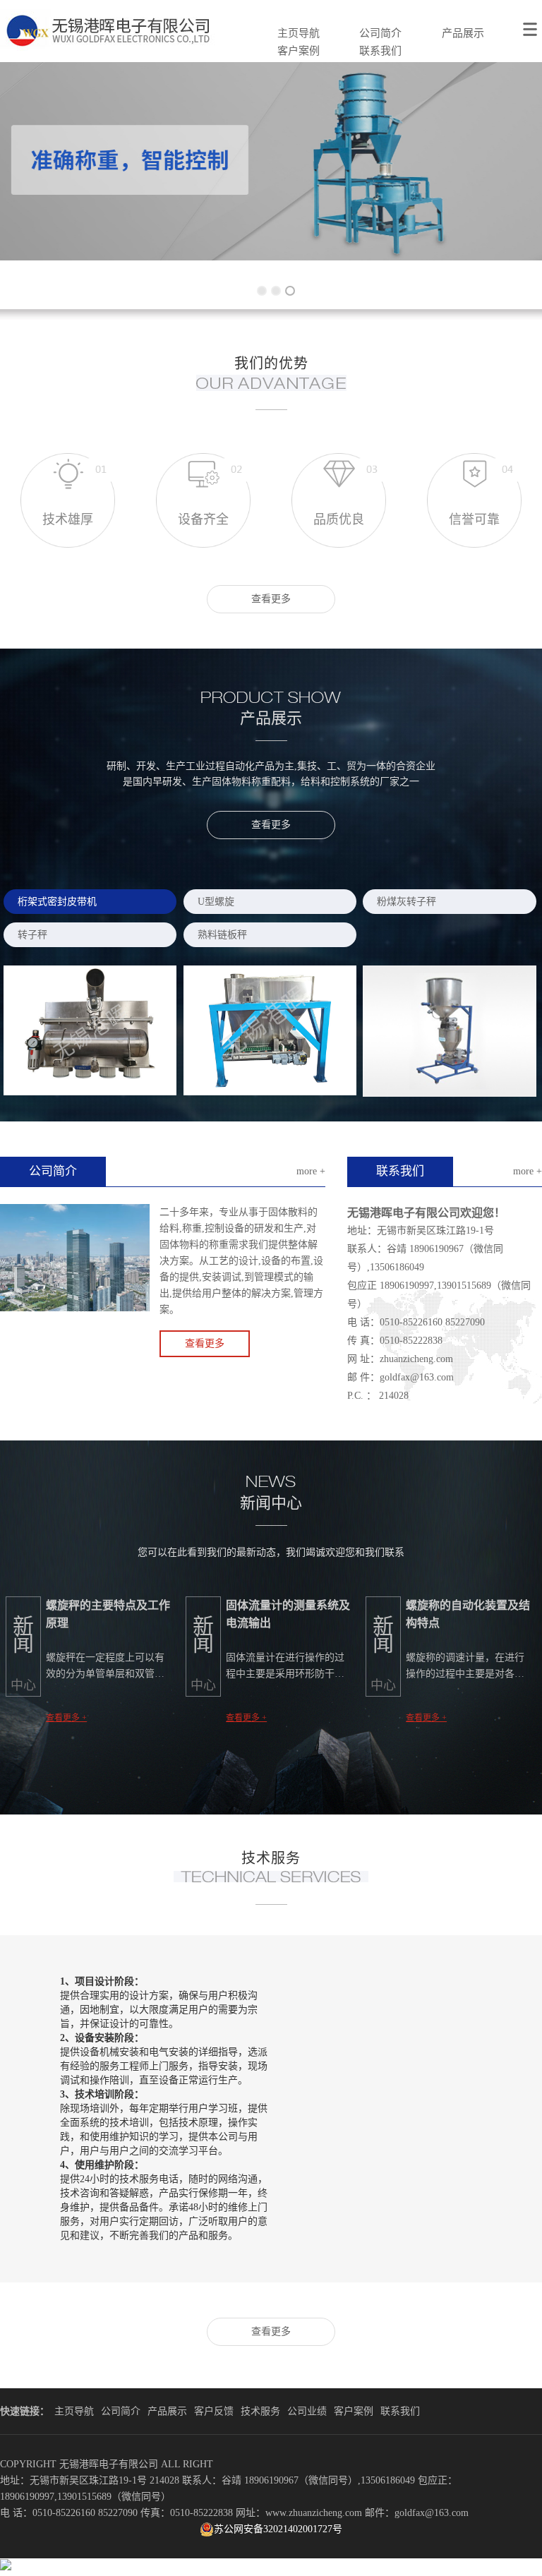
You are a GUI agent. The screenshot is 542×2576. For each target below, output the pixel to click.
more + (311, 1171)
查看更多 (271, 599)
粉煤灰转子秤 (406, 902)
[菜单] (532, 21)
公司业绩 (307, 2411)
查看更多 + (66, 1718)
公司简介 (380, 33)
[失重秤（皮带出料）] (270, 1030)
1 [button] (257, 286)
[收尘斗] (90, 1030)
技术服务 (260, 2411)
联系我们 (380, 51)
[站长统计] (6, 2567)
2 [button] (271, 286)
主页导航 (299, 33)
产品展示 (463, 33)
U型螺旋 (216, 902)
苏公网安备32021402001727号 (278, 2529)
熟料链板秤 (222, 935)
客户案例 (299, 51)
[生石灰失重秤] (450, 1031)
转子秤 (32, 935)
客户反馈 (214, 2411)
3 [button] (285, 286)
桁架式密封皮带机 (57, 902)
